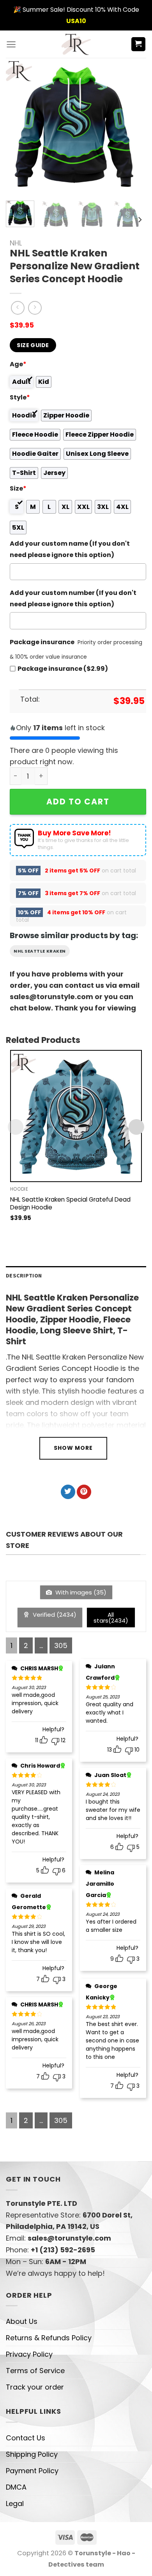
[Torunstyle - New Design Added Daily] (76, 44)
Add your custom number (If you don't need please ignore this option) (73, 598)
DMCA (16, 2487)
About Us (22, 2321)
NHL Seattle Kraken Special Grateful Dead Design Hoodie (70, 1204)
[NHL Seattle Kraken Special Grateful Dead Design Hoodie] (76, 1116)
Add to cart (78, 802)
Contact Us (26, 2438)
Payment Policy (32, 2471)
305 (61, 1645)
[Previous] (18, 126)
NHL (16, 243)
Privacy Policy (29, 2354)
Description (24, 1275)
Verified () (54, 1615)
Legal (15, 2503)
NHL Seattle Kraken (40, 951)
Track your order (35, 2387)
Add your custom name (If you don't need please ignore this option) (70, 549)
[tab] (76, 1276)
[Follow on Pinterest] (84, 1492)
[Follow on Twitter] (68, 1492)
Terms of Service (35, 2371)
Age (18, 364)
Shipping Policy (32, 2454)
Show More (73, 1448)
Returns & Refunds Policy (49, 2338)
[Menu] (11, 44)
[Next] (130, 126)
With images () (80, 1592)
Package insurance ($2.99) (63, 669)
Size (18, 488)
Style (20, 397)
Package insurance (42, 642)
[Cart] (139, 44)
